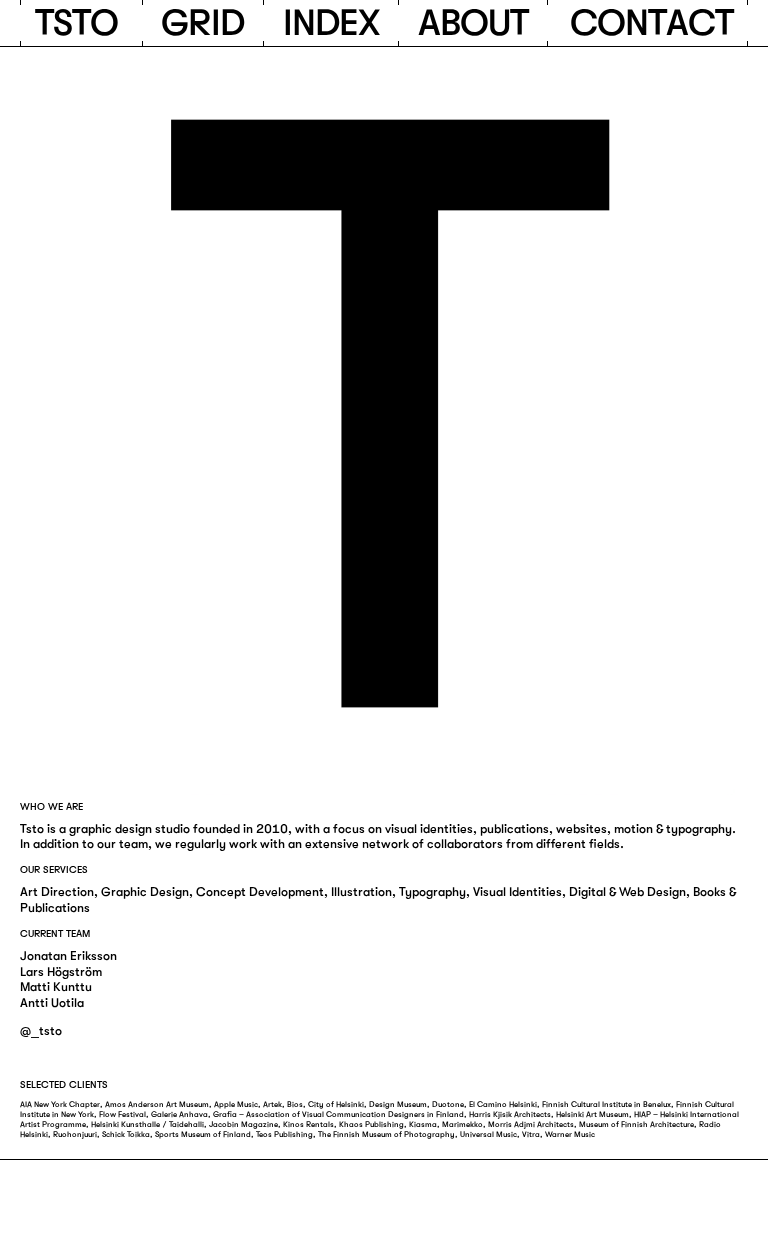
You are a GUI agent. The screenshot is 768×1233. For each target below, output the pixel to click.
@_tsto (41, 1031)
